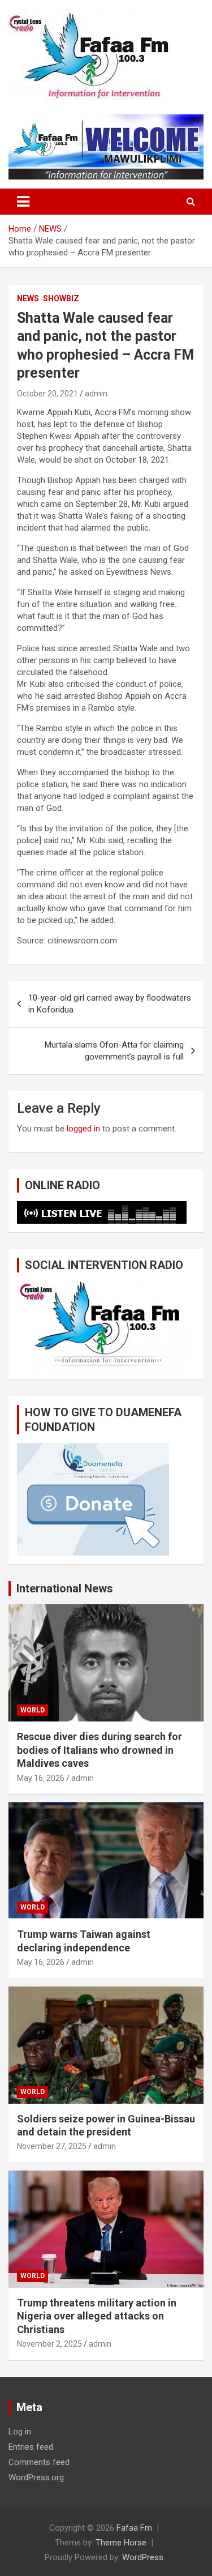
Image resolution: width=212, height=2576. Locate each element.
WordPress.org (36, 2477)
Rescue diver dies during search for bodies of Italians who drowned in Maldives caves (99, 1750)
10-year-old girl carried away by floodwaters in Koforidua (110, 1004)
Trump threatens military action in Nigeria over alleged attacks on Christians (97, 2316)
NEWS (28, 298)
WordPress (143, 2557)
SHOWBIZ (61, 298)
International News (65, 1588)
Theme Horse (121, 2543)
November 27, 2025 (52, 2146)
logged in (83, 1129)
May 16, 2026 (41, 1778)
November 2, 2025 (49, 2344)
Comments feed (39, 2462)
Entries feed (31, 2447)
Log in (20, 2432)
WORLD (33, 1710)
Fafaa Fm (134, 2528)
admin (96, 394)
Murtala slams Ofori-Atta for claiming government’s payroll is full (114, 1051)
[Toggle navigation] (23, 202)
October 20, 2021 (47, 394)
